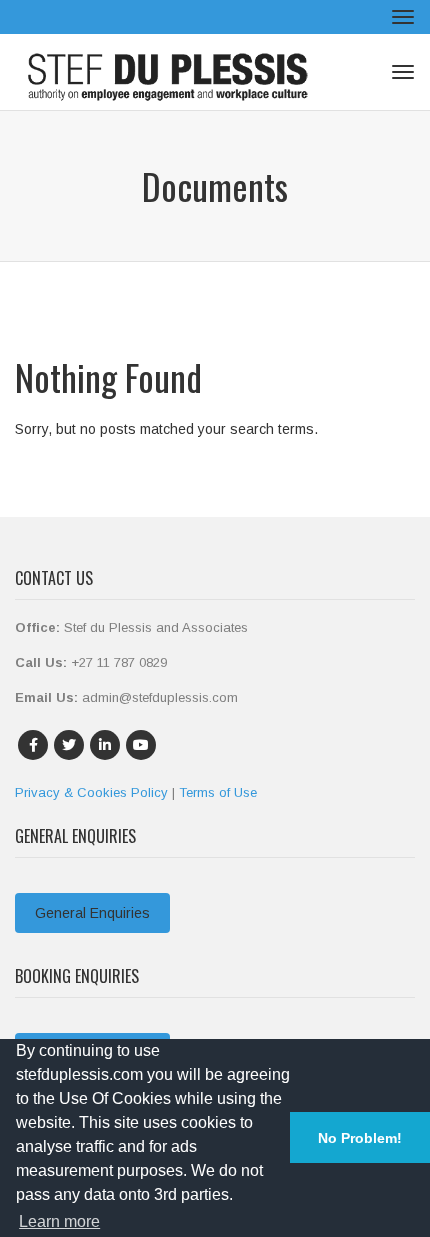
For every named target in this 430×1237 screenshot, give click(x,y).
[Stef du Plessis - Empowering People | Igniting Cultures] (170, 72)
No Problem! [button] (360, 1138)
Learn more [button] (59, 1221)
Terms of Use (218, 792)
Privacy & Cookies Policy (91, 792)
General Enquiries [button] (92, 913)
